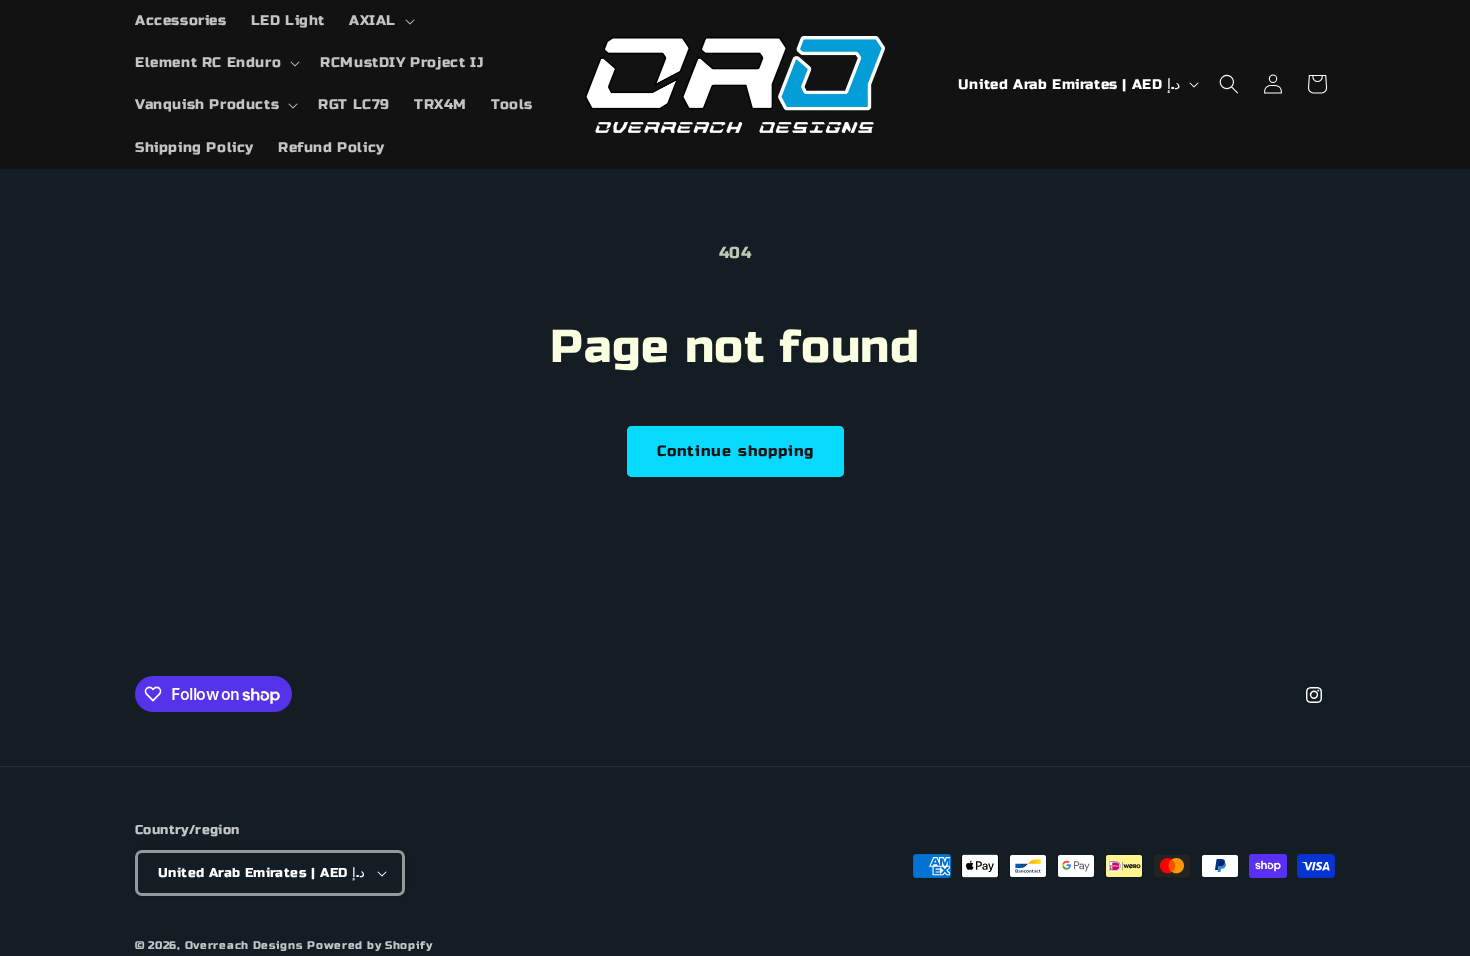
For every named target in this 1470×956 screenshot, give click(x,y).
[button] (380, 21)
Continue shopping (735, 451)
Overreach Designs (244, 945)
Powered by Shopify (370, 945)
